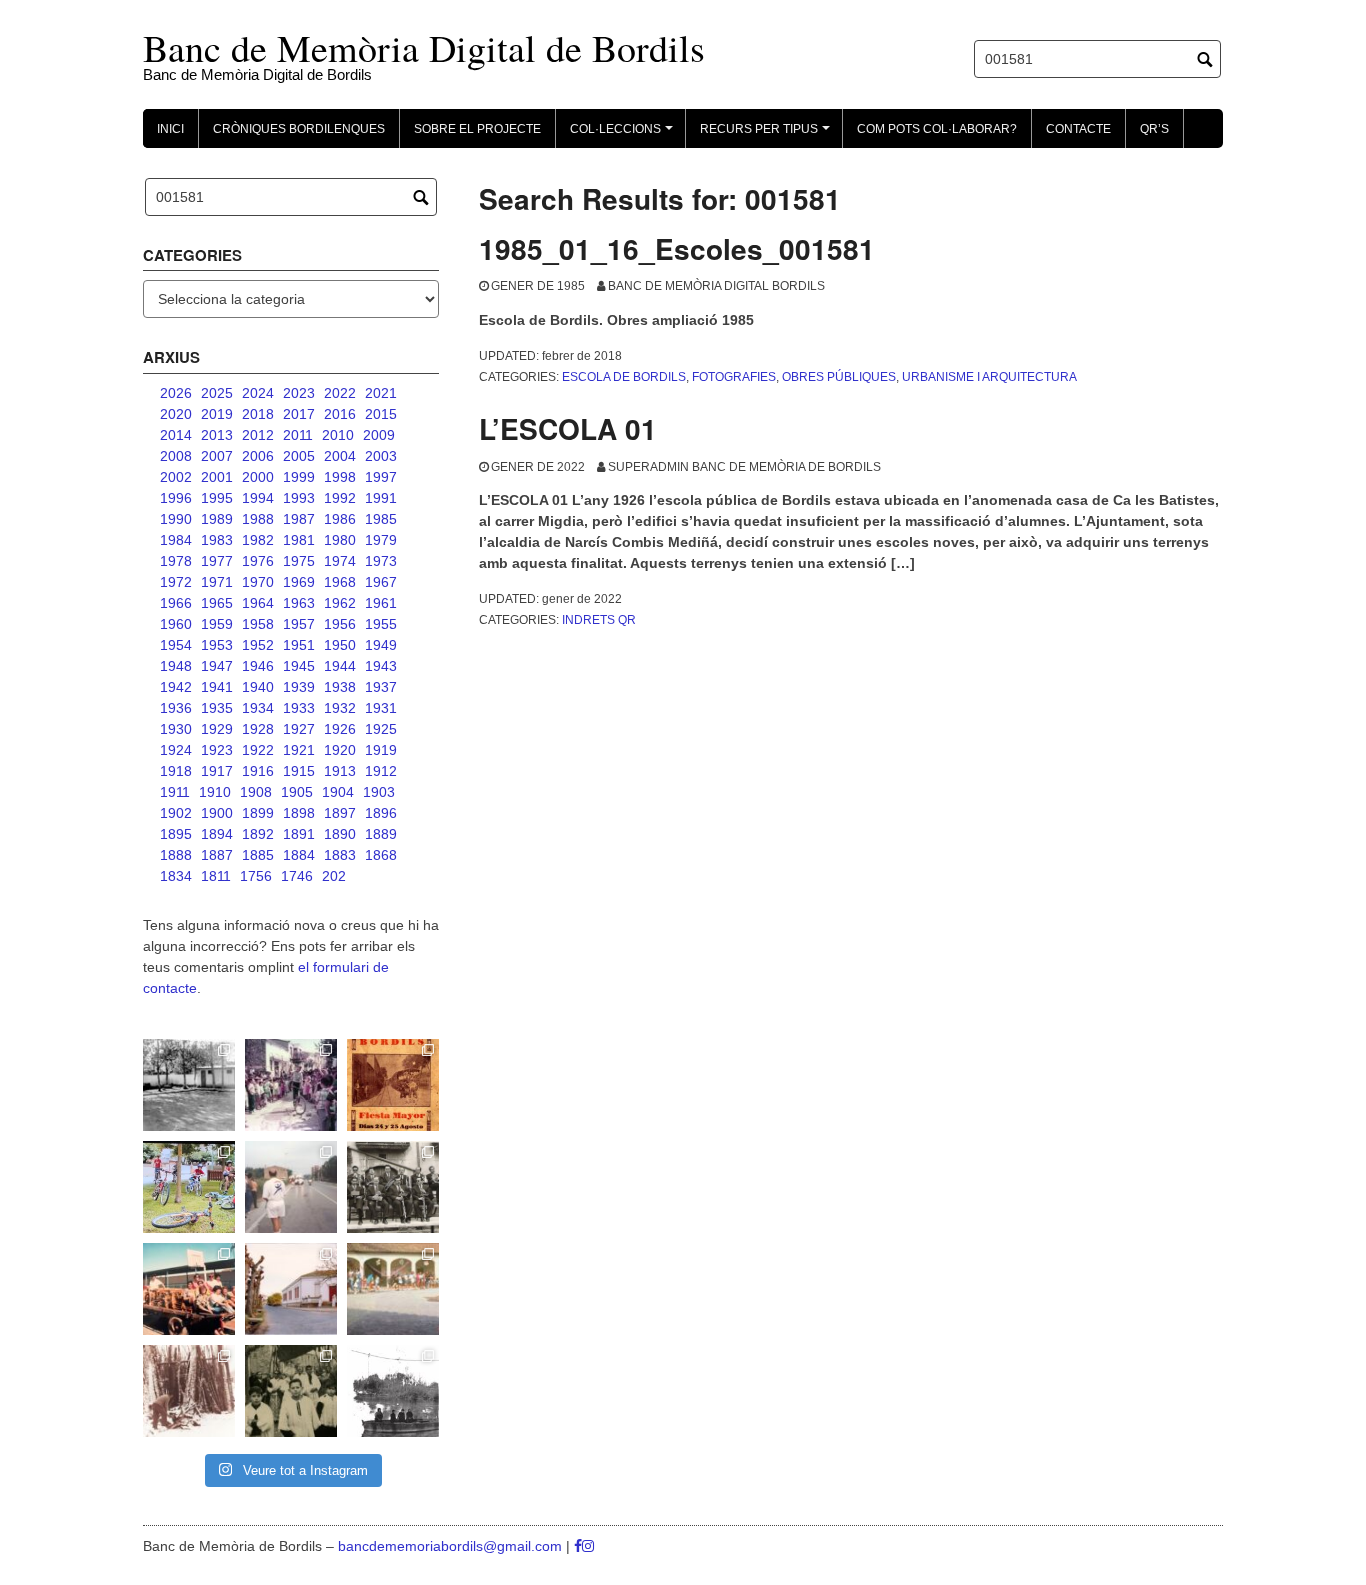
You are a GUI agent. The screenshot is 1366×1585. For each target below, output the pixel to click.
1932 (340, 708)
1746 (297, 876)
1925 (381, 729)
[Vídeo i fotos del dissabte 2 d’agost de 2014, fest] (189, 1187)
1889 (381, 834)
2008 (176, 456)
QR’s (1154, 129)
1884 (299, 855)
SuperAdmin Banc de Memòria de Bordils (744, 467)
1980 (340, 540)
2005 (299, 456)
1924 (176, 750)
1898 (299, 813)
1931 (381, 708)
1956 (340, 624)
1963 (299, 603)
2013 (217, 435)
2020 (176, 414)
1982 (258, 540)
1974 (340, 561)
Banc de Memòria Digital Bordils (716, 286)
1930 (176, 729)
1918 (176, 771)
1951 (299, 645)
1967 (381, 582)
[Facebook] (578, 1546)
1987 (299, 519)
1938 (340, 687)
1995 (217, 498)
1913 (340, 771)
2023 (299, 393)
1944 (340, 666)
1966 (176, 603)
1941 (217, 687)
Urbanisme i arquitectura (989, 377)
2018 (258, 414)
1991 (381, 498)
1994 (258, 498)
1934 (258, 708)
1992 (340, 498)
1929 (217, 729)
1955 (381, 624)
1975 (299, 561)
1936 (176, 708)
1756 (256, 876)
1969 (299, 582)
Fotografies (734, 377)
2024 (258, 393)
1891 (299, 834)
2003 (381, 456)
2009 (379, 435)
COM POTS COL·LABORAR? (937, 129)
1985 (381, 519)
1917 (217, 771)
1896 (381, 813)
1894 (217, 834)
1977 (217, 561)
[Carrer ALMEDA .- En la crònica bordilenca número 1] (291, 1289)
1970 (258, 582)
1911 (175, 792)
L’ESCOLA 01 (568, 428)
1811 (216, 876)
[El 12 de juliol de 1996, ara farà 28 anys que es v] (189, 1289)
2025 (217, 393)
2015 (381, 414)
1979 (381, 540)
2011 (298, 435)
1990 (176, 519)
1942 (176, 687)
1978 (176, 561)
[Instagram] (588, 1546)
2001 (217, 477)
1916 (258, 771)
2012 (258, 435)
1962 (340, 603)
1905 (297, 792)
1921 (299, 750)
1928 (258, 729)
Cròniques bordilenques (299, 129)
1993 (299, 498)
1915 (299, 771)
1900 (217, 813)
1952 (258, 645)
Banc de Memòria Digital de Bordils (424, 47)
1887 (217, 855)
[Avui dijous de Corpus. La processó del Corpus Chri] (291, 1391)
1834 (176, 876)
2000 (258, 477)
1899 (258, 813)
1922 (258, 750)
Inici (170, 129)
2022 (340, 393)
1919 (381, 750)
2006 (258, 456)
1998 (340, 477)
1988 (258, 519)
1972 (176, 582)
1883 (340, 855)
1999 (299, 477)
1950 (340, 645)
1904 (338, 792)
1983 (217, 540)
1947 (217, 666)
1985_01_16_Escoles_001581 (677, 248)
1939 (299, 687)
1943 (381, 666)
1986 (340, 519)
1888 (176, 855)
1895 (176, 834)
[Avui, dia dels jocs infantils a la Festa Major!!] (291, 1085)
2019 (217, 414)
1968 (340, 582)
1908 (256, 792)
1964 (258, 603)
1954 (176, 645)
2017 (299, 414)
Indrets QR (599, 620)
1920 (340, 750)
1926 (340, 729)
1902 (176, 813)
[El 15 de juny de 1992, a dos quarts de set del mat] (291, 1187)
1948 (176, 666)
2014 (176, 435)
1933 (299, 708)
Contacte (1078, 129)
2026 (176, 393)
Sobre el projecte (477, 129)
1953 (217, 645)
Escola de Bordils (624, 377)
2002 (176, 477)
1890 (340, 834)
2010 (338, 435)
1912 (381, 771)
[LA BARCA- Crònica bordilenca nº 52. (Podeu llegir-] (393, 1391)
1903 (379, 792)
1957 (299, 624)
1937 (381, 687)
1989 (217, 519)
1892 (258, 834)
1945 (299, 666)
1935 (217, 708)
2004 (340, 456)
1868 (381, 855)
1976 (258, 561)
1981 (299, 540)
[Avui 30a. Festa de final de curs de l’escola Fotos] (393, 1289)
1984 (176, 540)
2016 (340, 414)
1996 (176, 498)
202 (334, 876)
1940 (258, 687)
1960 (176, 624)
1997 (381, 477)
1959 (217, 624)
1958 (258, 624)
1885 (258, 855)
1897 (340, 813)
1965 (217, 603)
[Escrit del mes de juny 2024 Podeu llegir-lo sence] (189, 1391)
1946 (258, 666)
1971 (217, 582)
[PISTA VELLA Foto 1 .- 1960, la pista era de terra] (189, 1085)
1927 (299, 729)
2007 (217, 456)
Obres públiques (839, 377)
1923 (217, 750)
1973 (381, 561)
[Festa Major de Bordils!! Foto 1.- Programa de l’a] (393, 1085)
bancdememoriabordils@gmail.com (452, 1546)
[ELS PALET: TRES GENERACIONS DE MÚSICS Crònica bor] (393, 1187)
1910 (215, 792)
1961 (381, 603)
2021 (381, 393)
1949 (381, 645)
